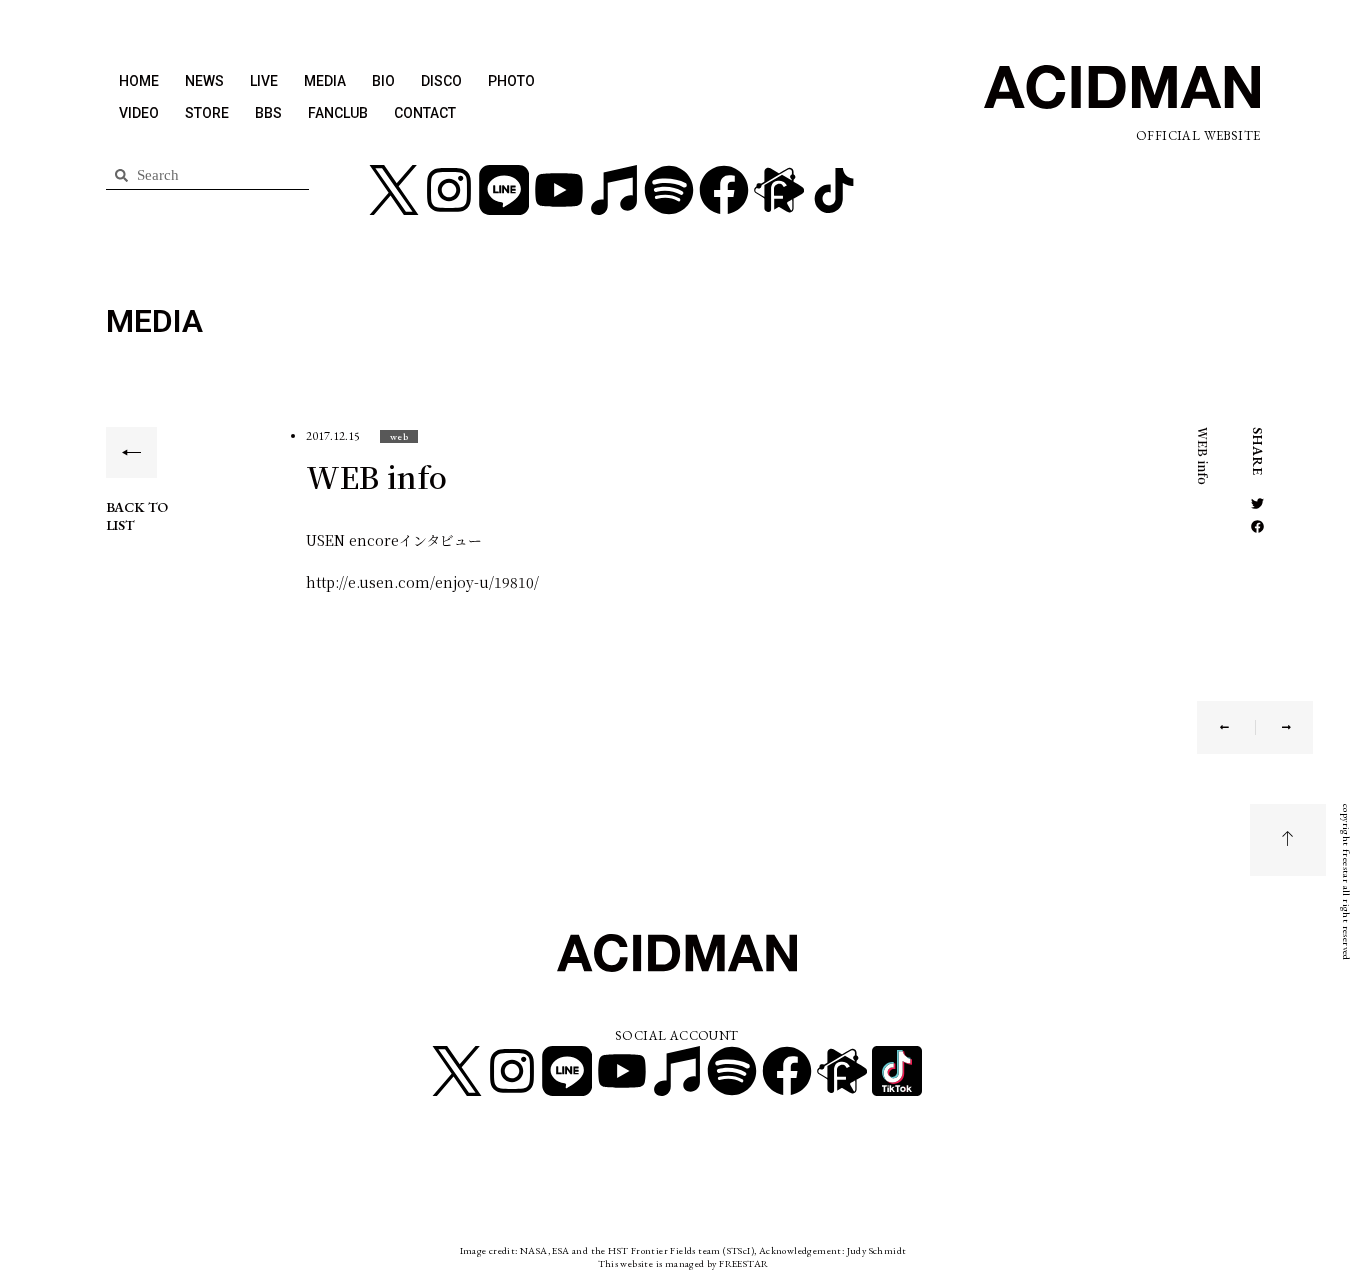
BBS (268, 113)
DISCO (441, 81)
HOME (139, 81)
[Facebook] (724, 190)
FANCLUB (338, 113)
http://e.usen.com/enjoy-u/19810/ (422, 582)
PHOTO (511, 81)
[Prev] (1237, 727)
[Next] (1273, 727)
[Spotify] (669, 190)
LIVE (264, 81)
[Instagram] (449, 190)
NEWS (204, 81)
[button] (399, 436)
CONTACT (425, 113)
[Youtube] (559, 190)
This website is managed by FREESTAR (683, 1263)
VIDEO (139, 113)
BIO (383, 81)
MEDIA (325, 81)
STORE (207, 113)
